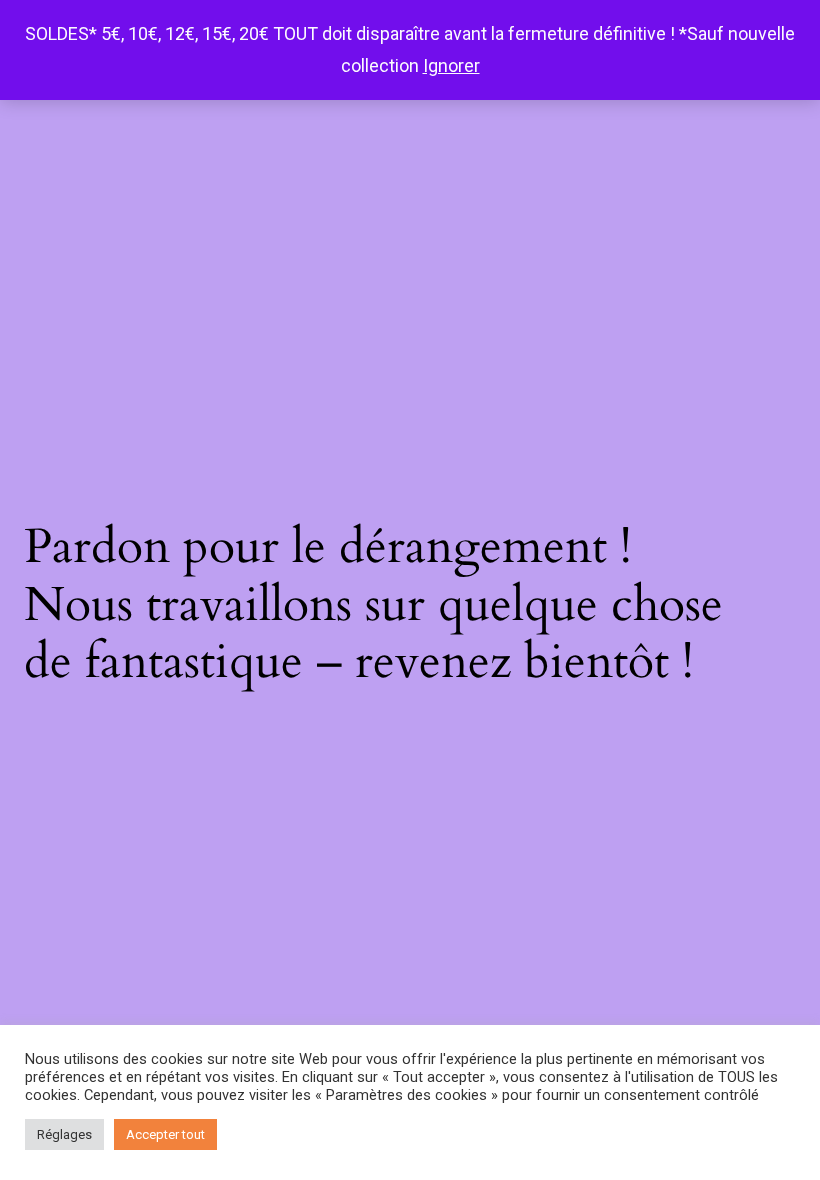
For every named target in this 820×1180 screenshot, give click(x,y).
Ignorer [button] (451, 65)
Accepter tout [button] (165, 1134)
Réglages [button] (64, 1134)
